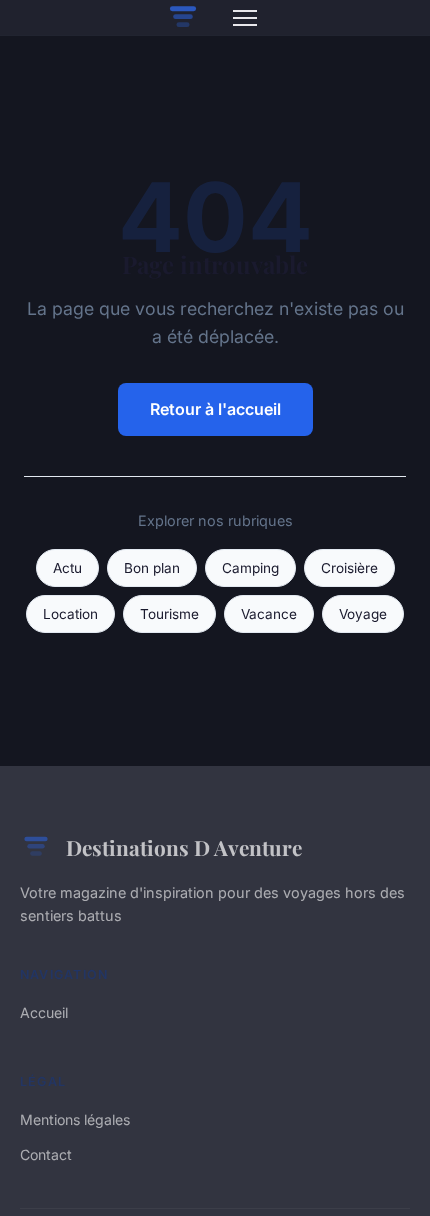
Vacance (269, 614)
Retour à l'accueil (215, 409)
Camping (250, 568)
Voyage (363, 614)
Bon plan (152, 568)
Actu (67, 568)
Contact (46, 1154)
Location (70, 614)
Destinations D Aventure (184, 847)
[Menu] (245, 18)
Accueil (44, 1012)
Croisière (349, 568)
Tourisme (169, 614)
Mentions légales (75, 1119)
